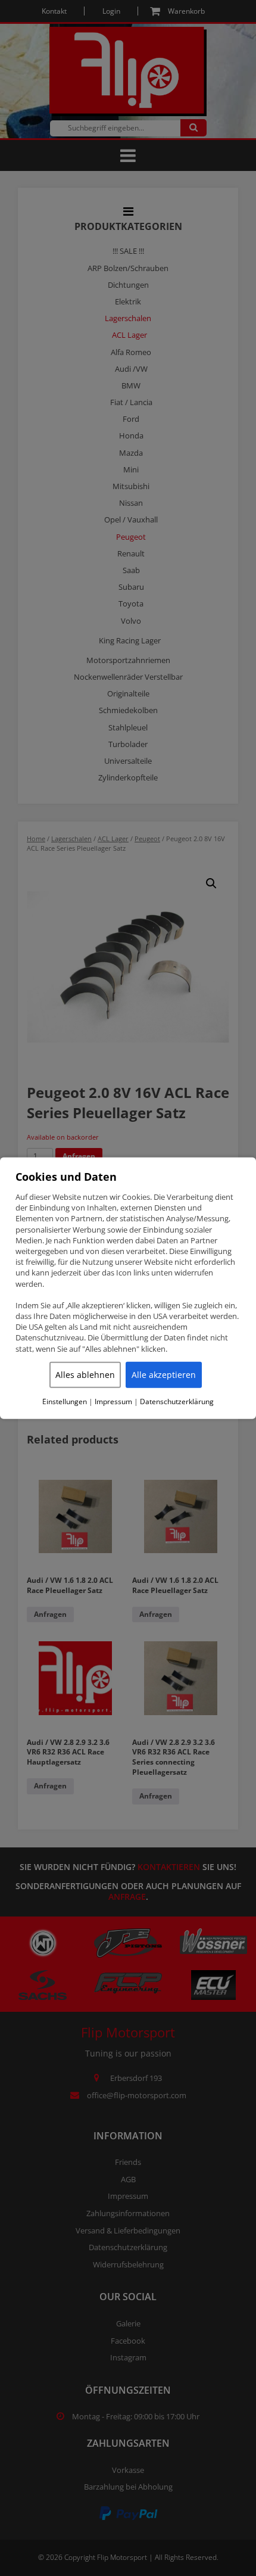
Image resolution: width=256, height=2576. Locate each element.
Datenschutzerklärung (177, 1402)
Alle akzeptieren (164, 1375)
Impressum (113, 1402)
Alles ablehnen (85, 1375)
